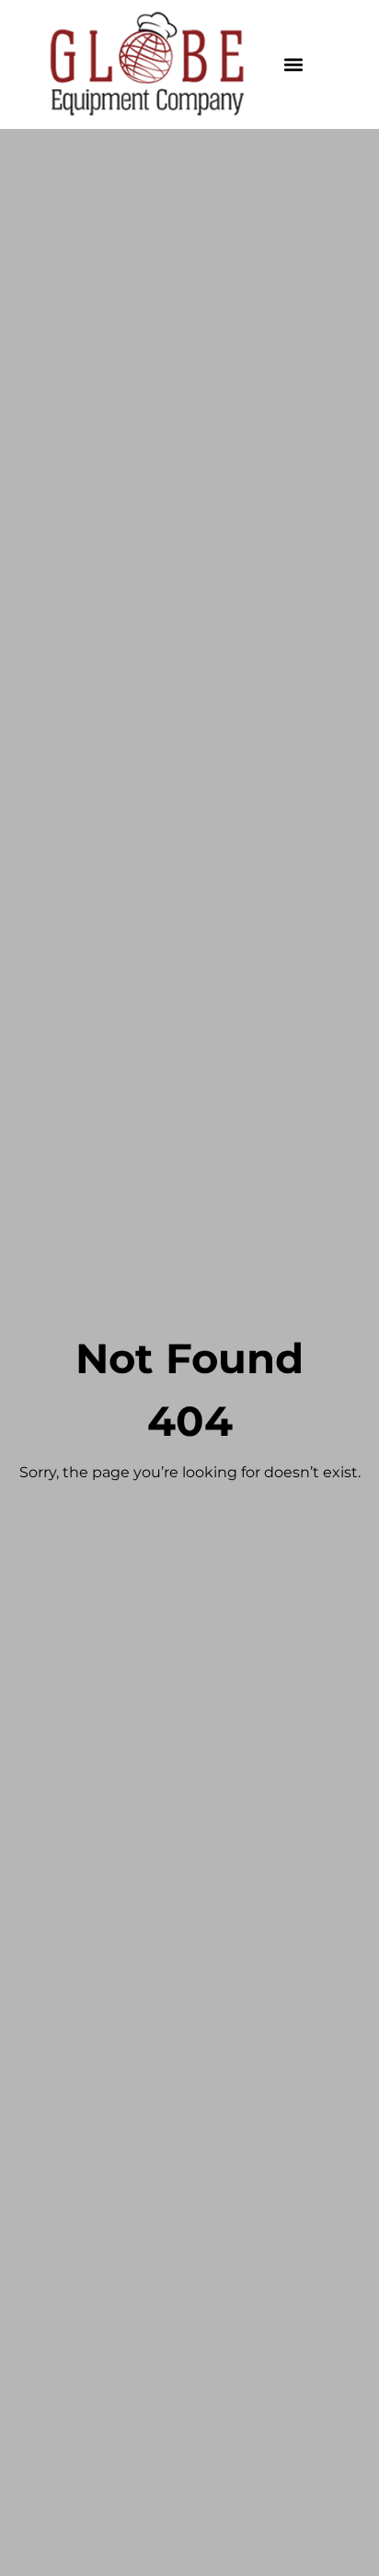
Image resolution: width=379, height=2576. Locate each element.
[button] (294, 65)
